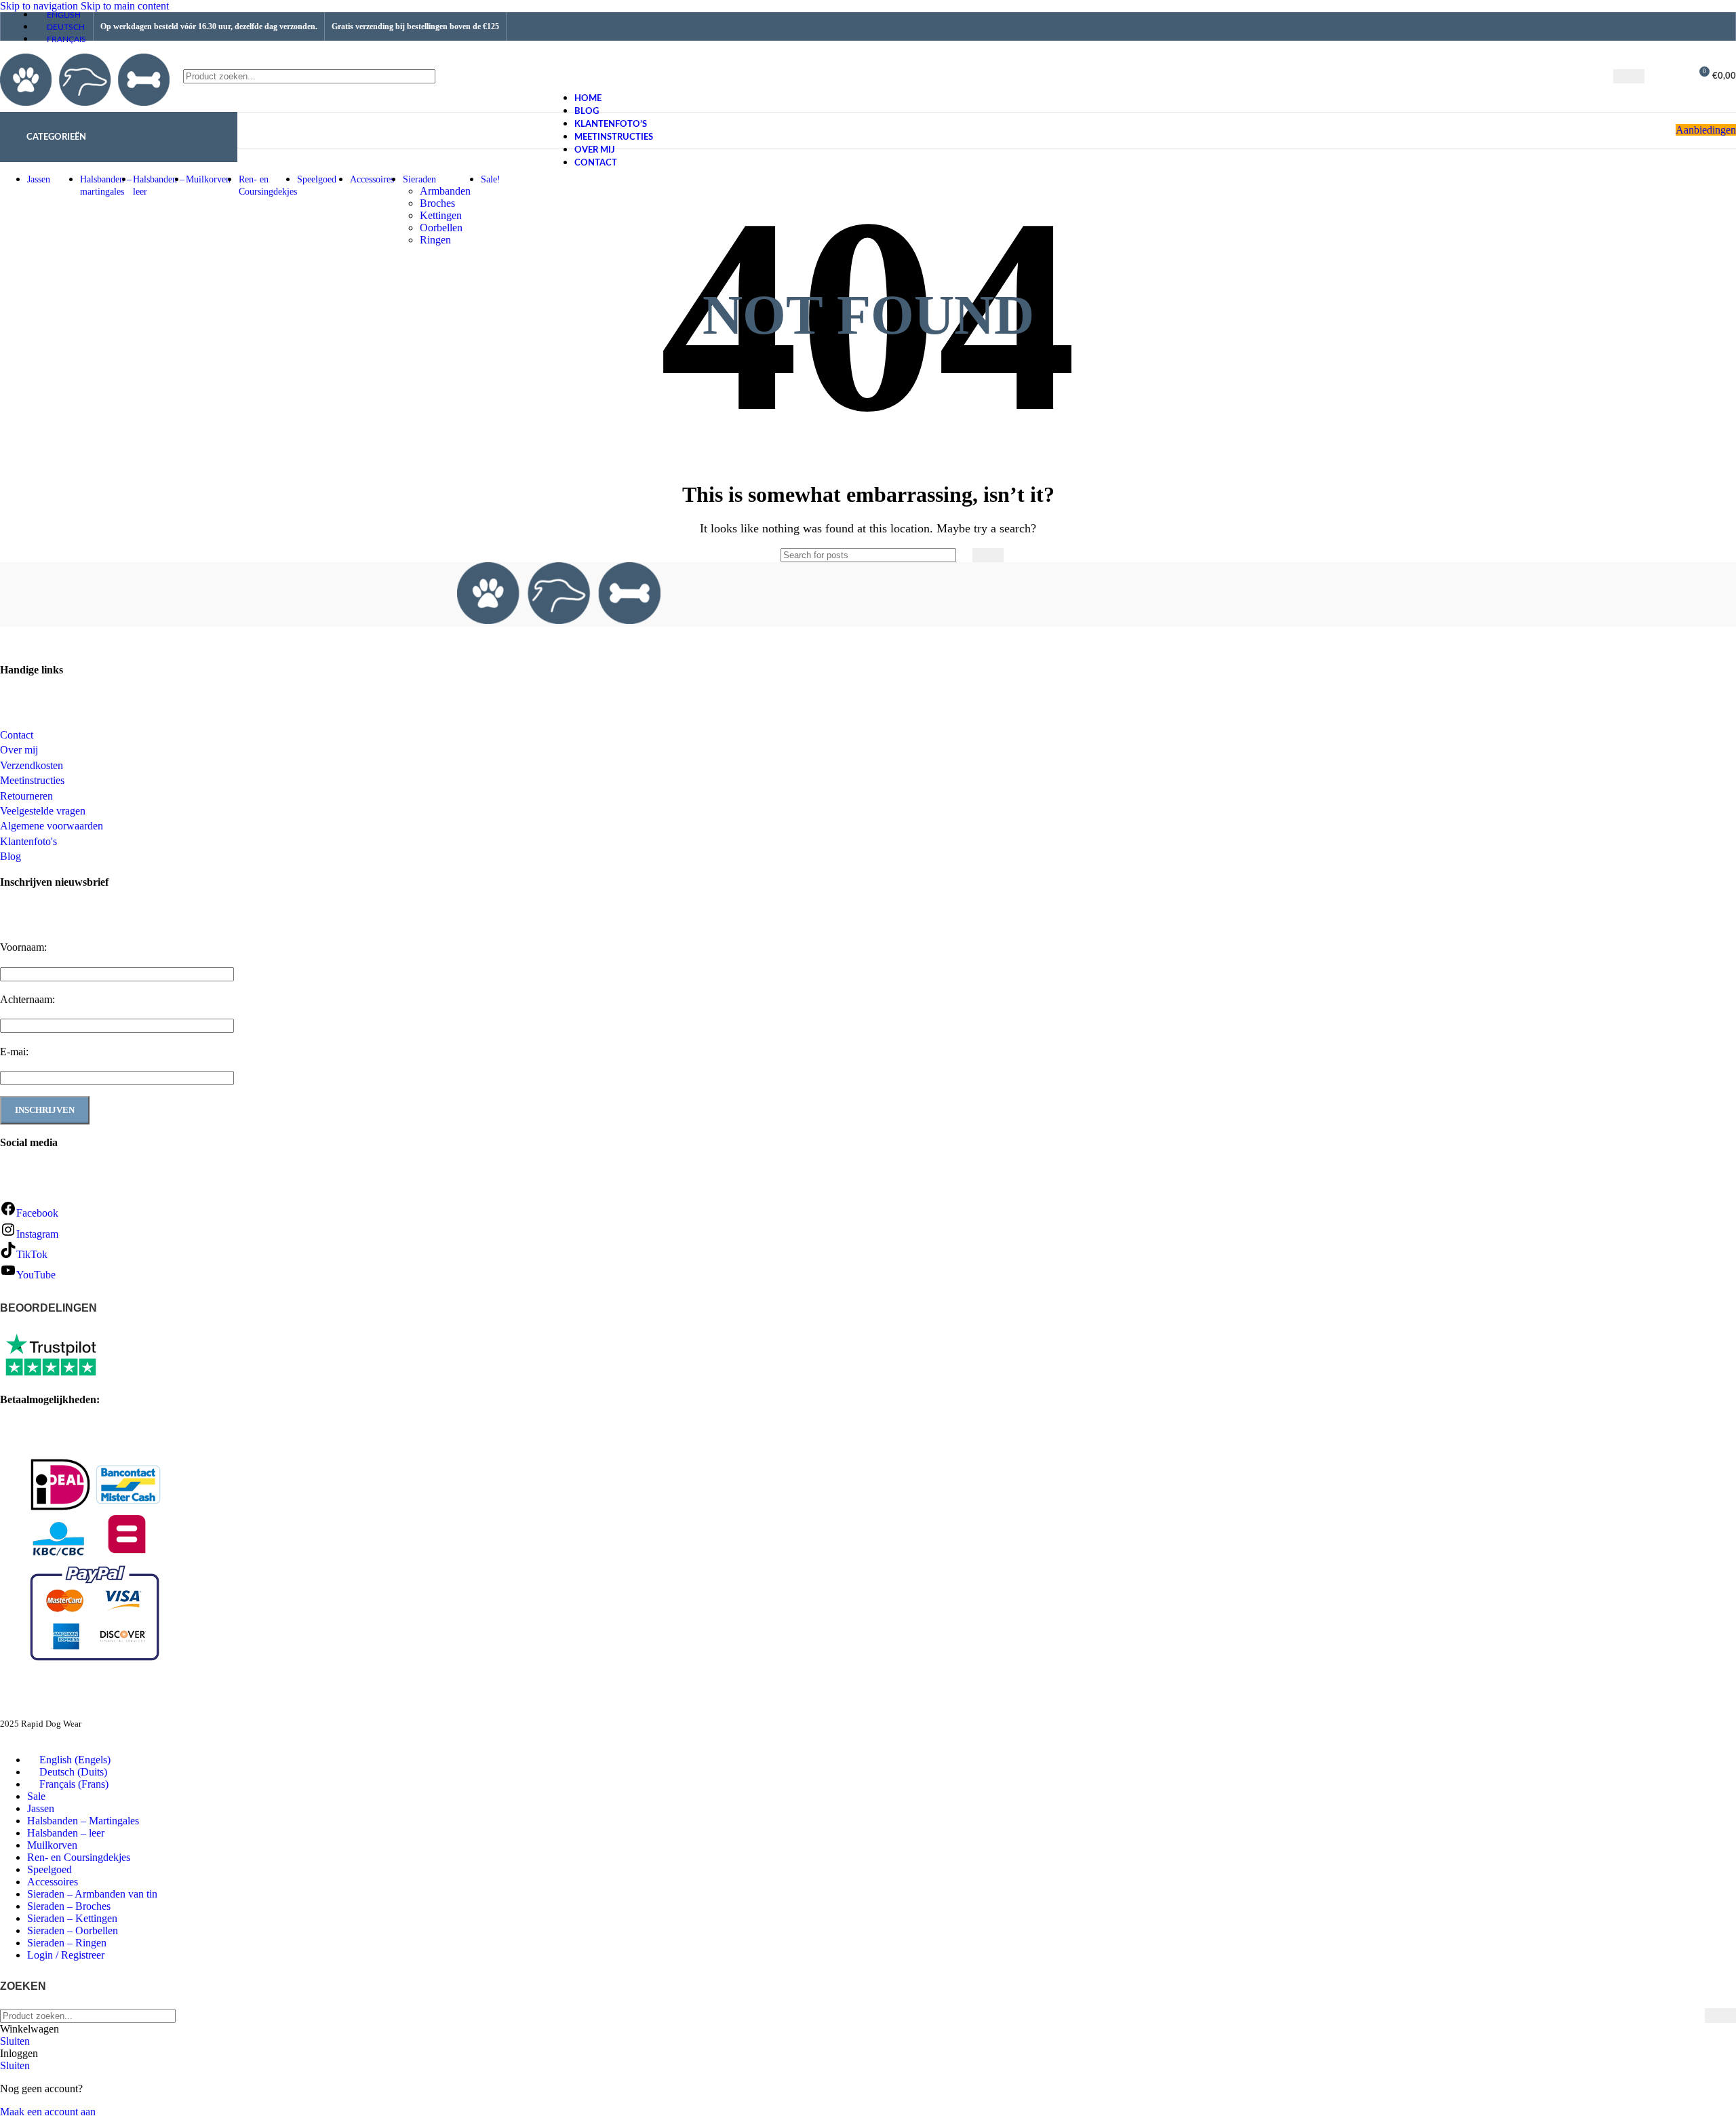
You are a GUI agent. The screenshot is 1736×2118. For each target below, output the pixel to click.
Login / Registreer (66, 1955)
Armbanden (445, 191)
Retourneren (26, 796)
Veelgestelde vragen (43, 811)
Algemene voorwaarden (52, 826)
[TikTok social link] (1716, 26)
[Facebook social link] (1640, 26)
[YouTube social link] (1690, 26)
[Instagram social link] (1665, 26)
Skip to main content (125, 6)
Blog (11, 856)
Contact (17, 735)
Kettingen (441, 215)
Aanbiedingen (1706, 130)
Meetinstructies (32, 780)
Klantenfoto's (28, 841)
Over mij (19, 750)
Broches (437, 203)
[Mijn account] (1674, 77)
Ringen (435, 240)
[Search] (1629, 76)
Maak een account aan (48, 2112)
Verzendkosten (32, 765)
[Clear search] (1603, 77)
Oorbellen (441, 228)
